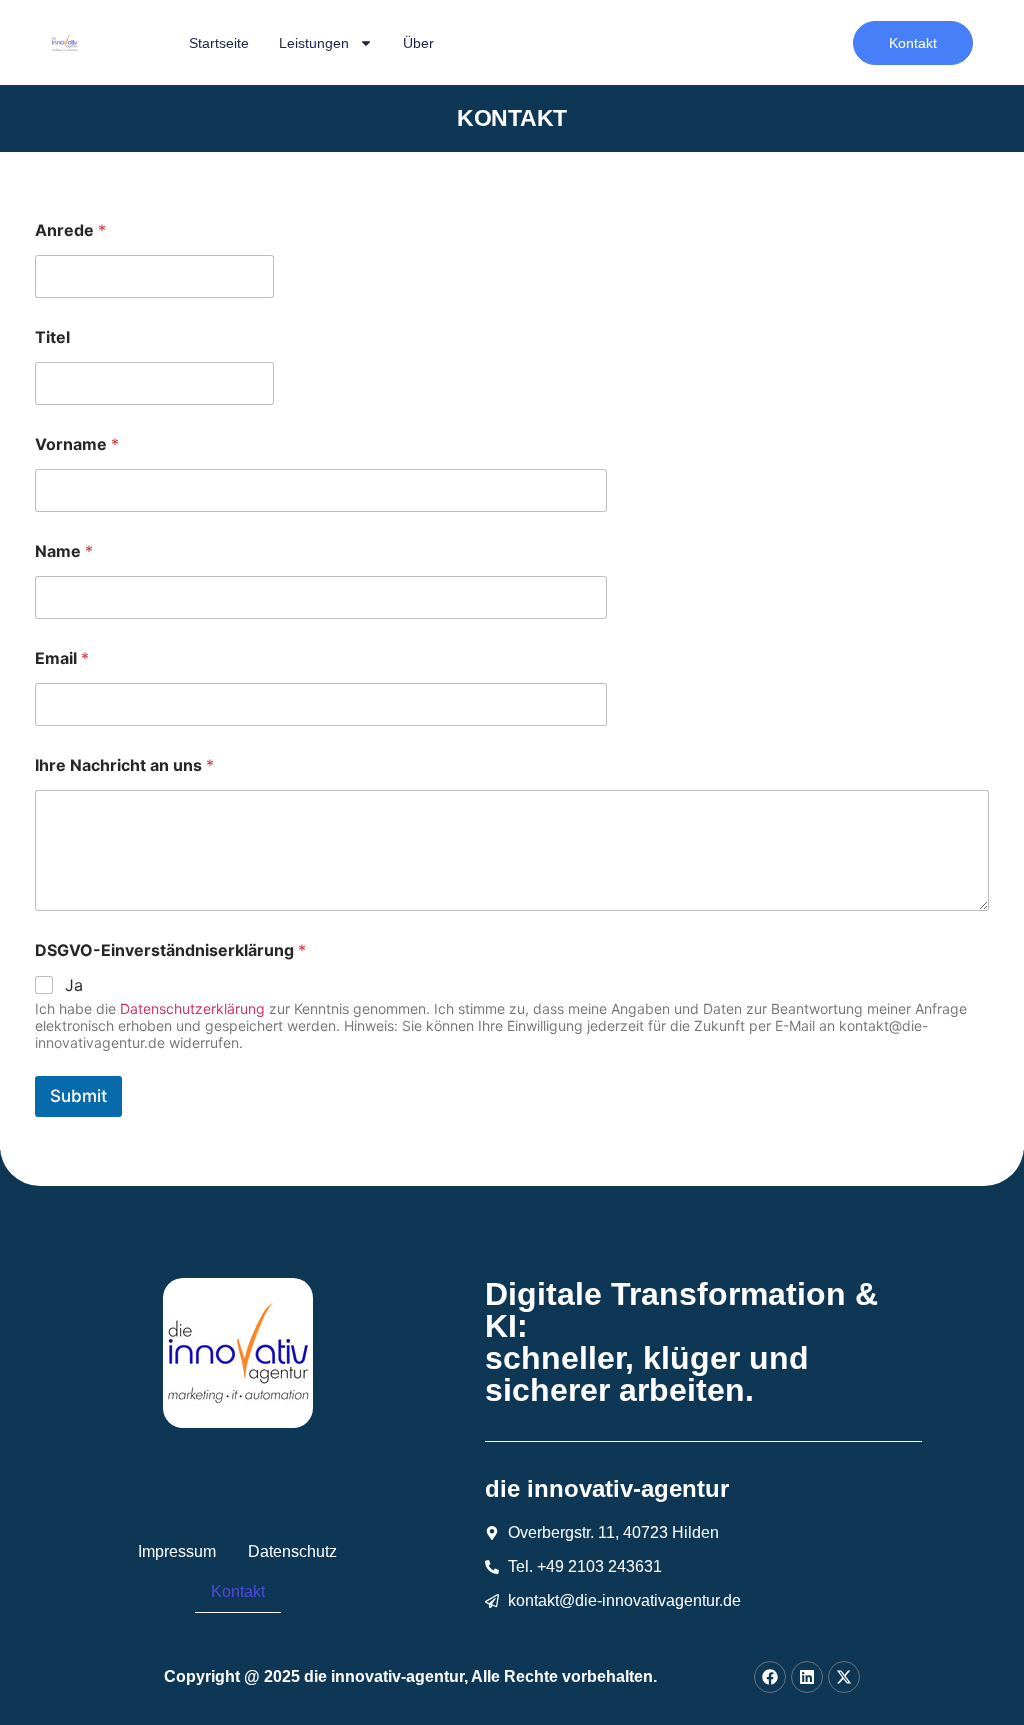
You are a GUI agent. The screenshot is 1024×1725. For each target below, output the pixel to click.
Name (64, 551)
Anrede (70, 230)
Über (418, 43)
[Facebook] (770, 1677)
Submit (78, 1096)
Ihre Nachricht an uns (124, 765)
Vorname (77, 444)
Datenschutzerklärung (192, 1008)
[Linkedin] (807, 1677)
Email (62, 658)
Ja (74, 985)
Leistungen (314, 43)
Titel (52, 337)
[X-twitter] (844, 1677)
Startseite (219, 43)
